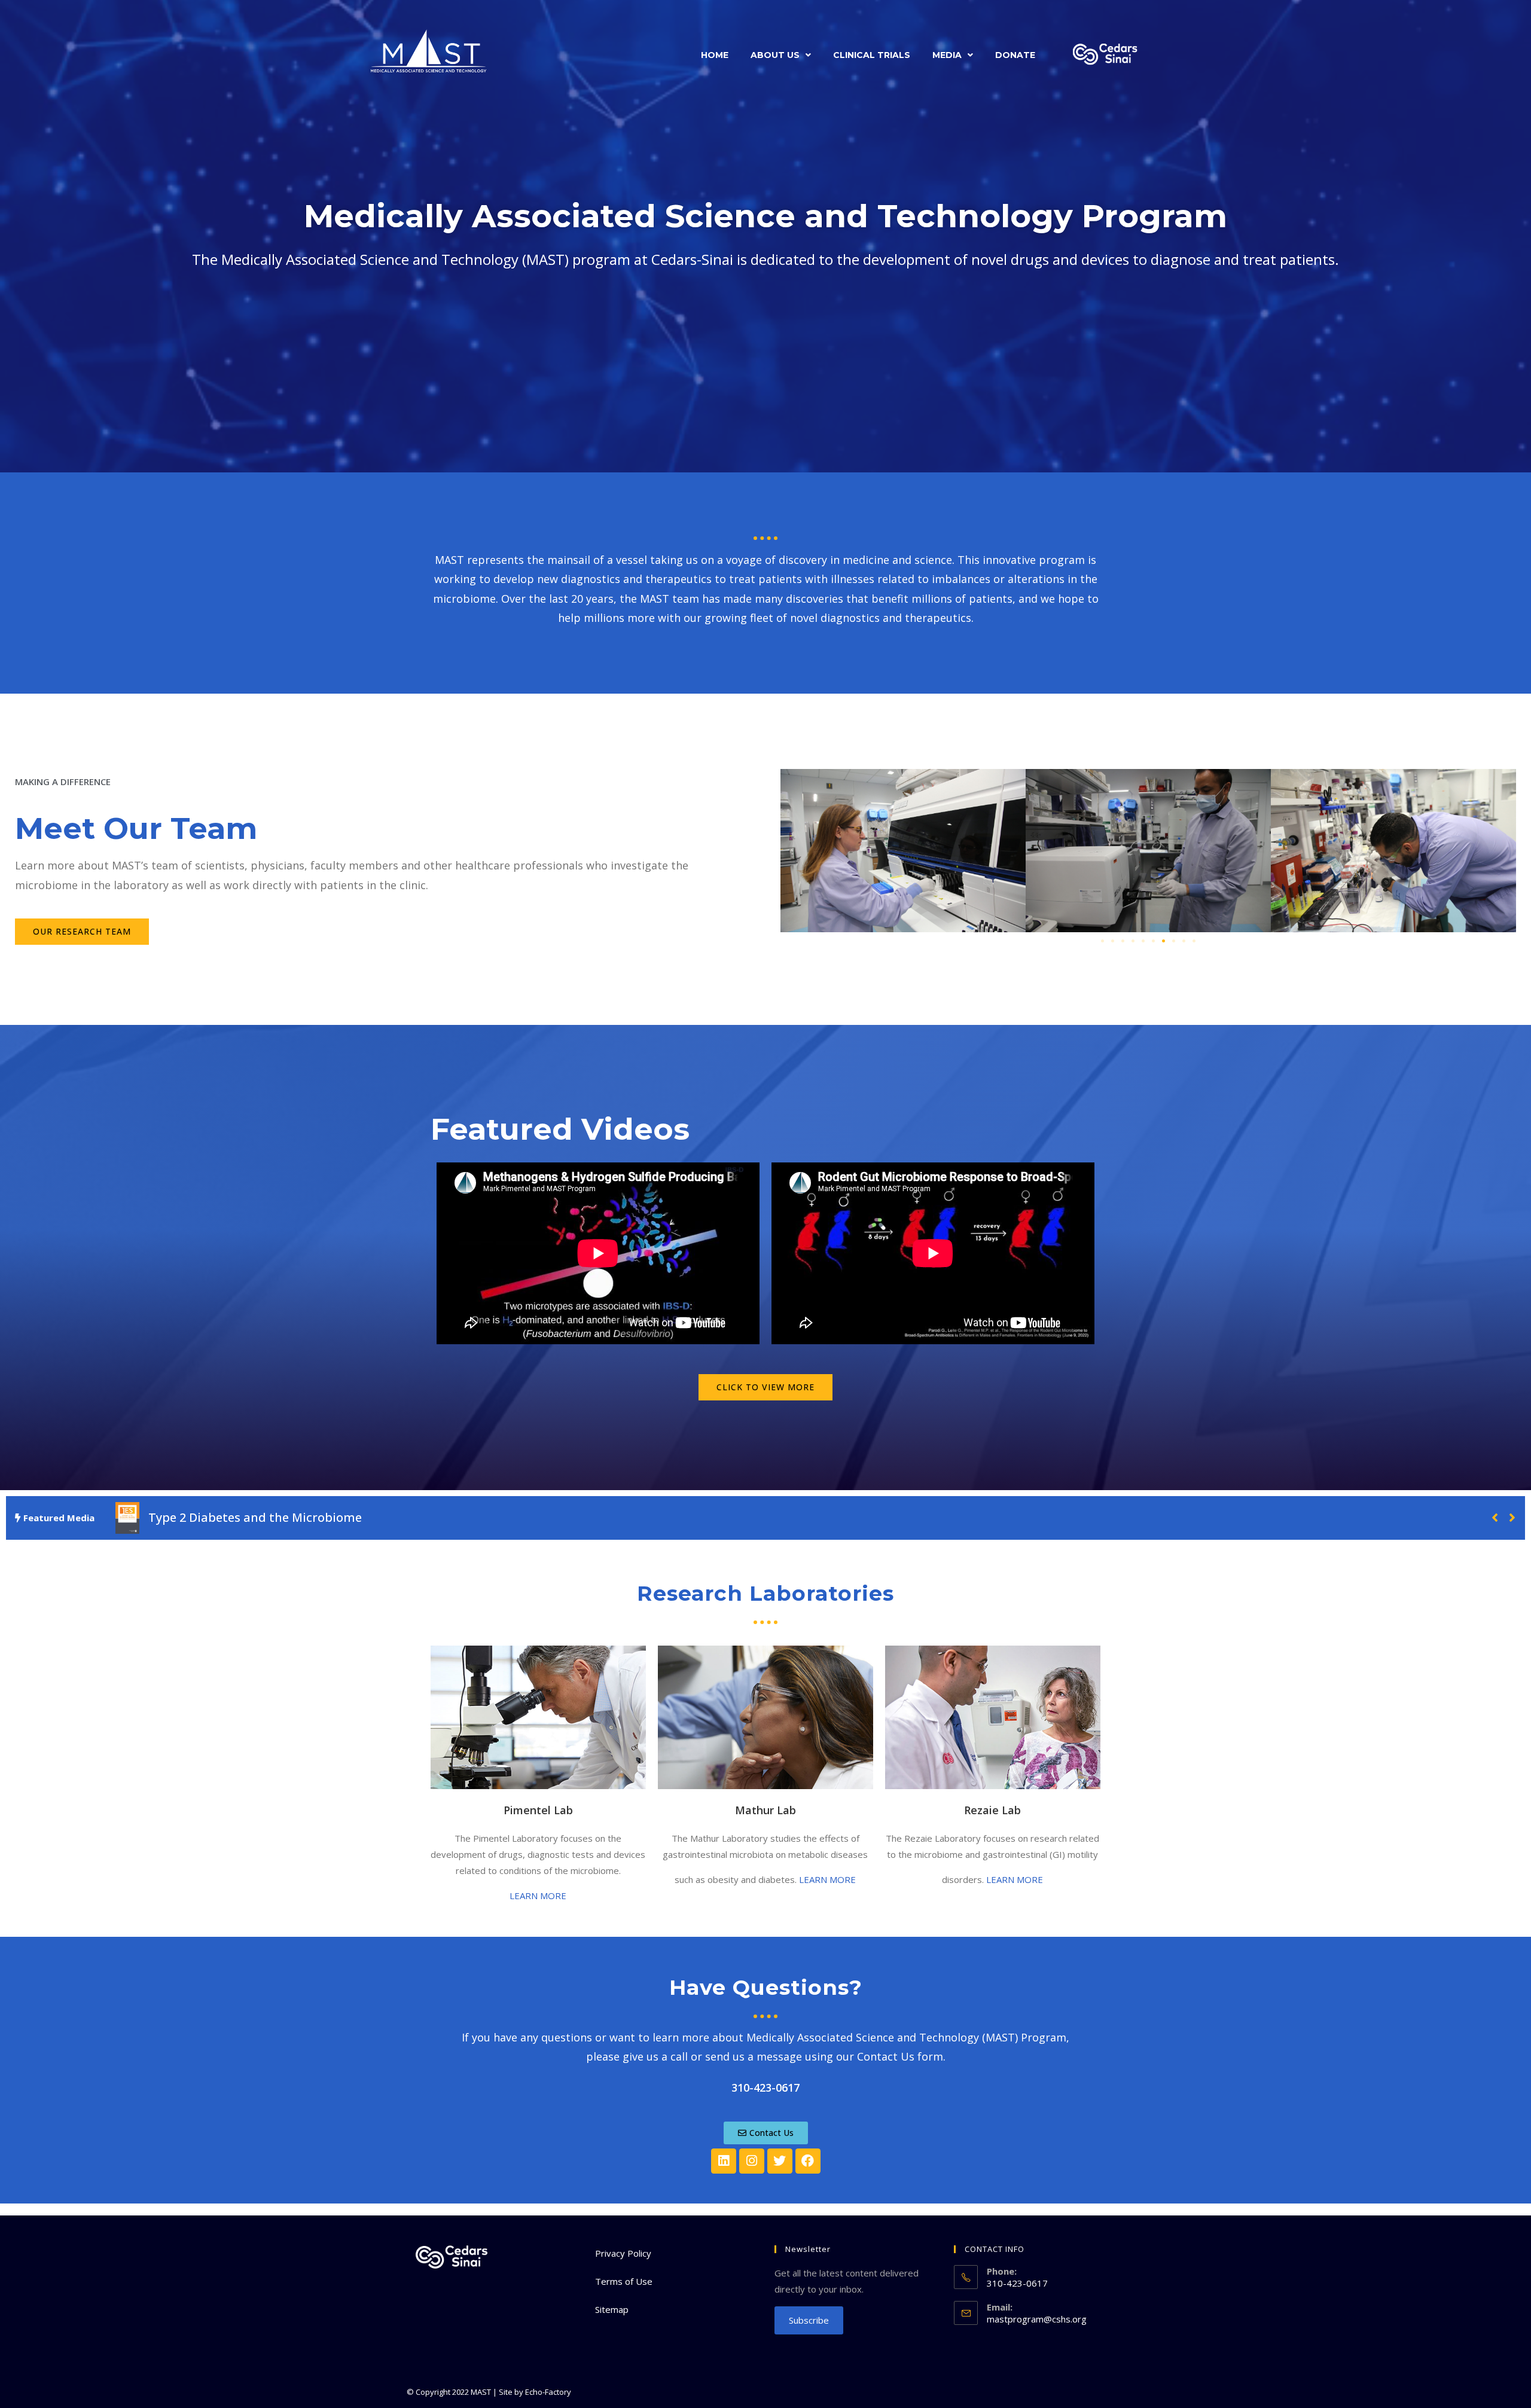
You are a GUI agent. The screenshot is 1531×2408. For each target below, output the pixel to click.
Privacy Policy (623, 2253)
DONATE (1015, 55)
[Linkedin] (724, 2161)
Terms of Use (624, 2281)
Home (715, 55)
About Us (775, 55)
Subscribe (809, 2320)
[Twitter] (780, 2161)
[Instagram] (752, 2161)
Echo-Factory (548, 2392)
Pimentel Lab (538, 1810)
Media (947, 55)
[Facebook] (808, 2161)
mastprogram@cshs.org (1037, 2319)
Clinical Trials (872, 55)
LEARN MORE (538, 1896)
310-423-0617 (765, 2087)
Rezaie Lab (992, 1810)
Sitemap (612, 2309)
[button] (781, 55)
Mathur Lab (765, 1810)
